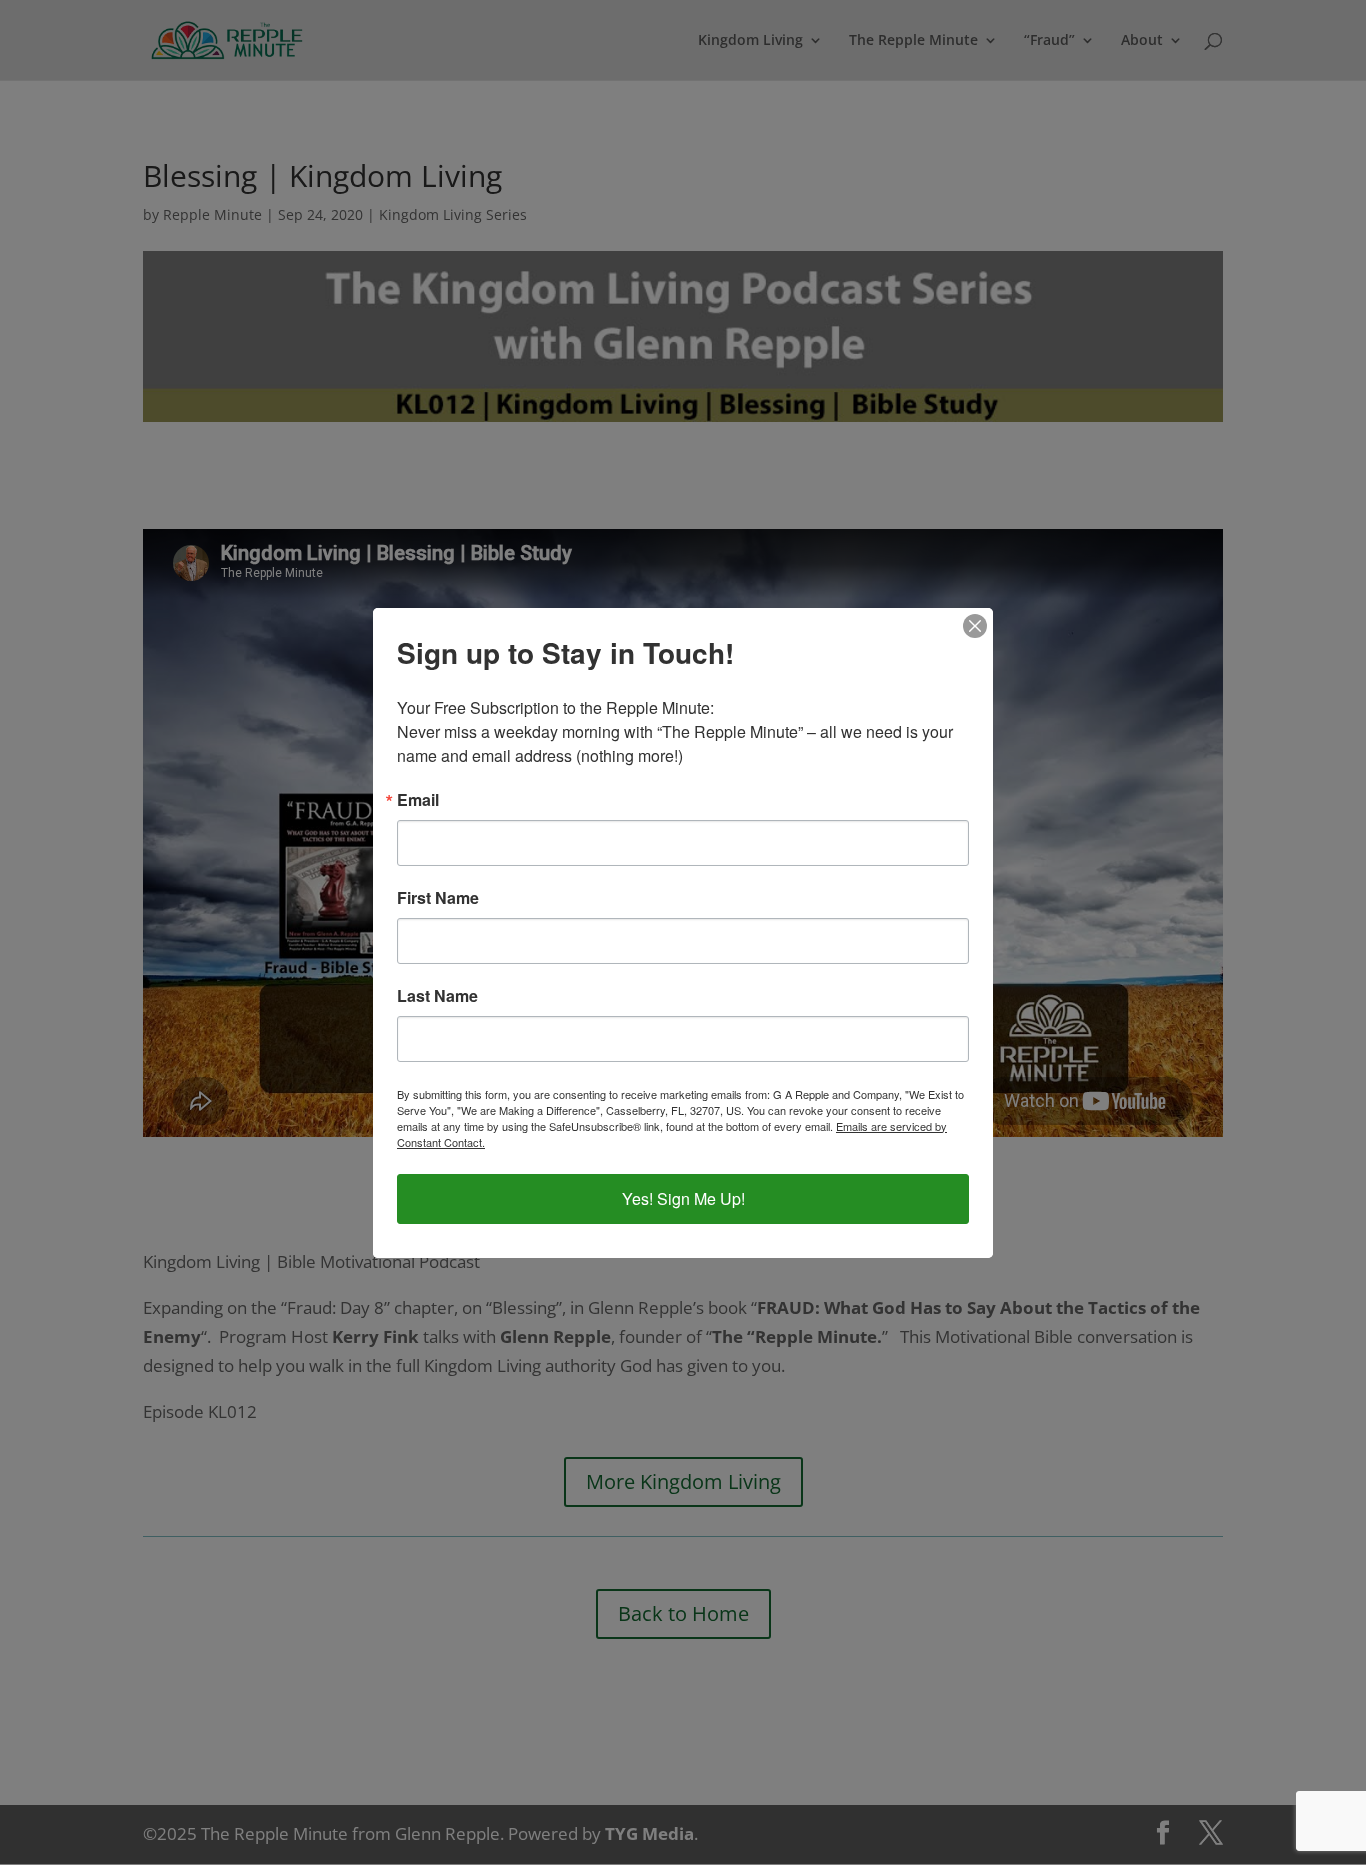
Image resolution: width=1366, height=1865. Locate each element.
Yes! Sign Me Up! (683, 1198)
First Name (438, 898)
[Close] (975, 626)
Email (418, 800)
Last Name (437, 996)
